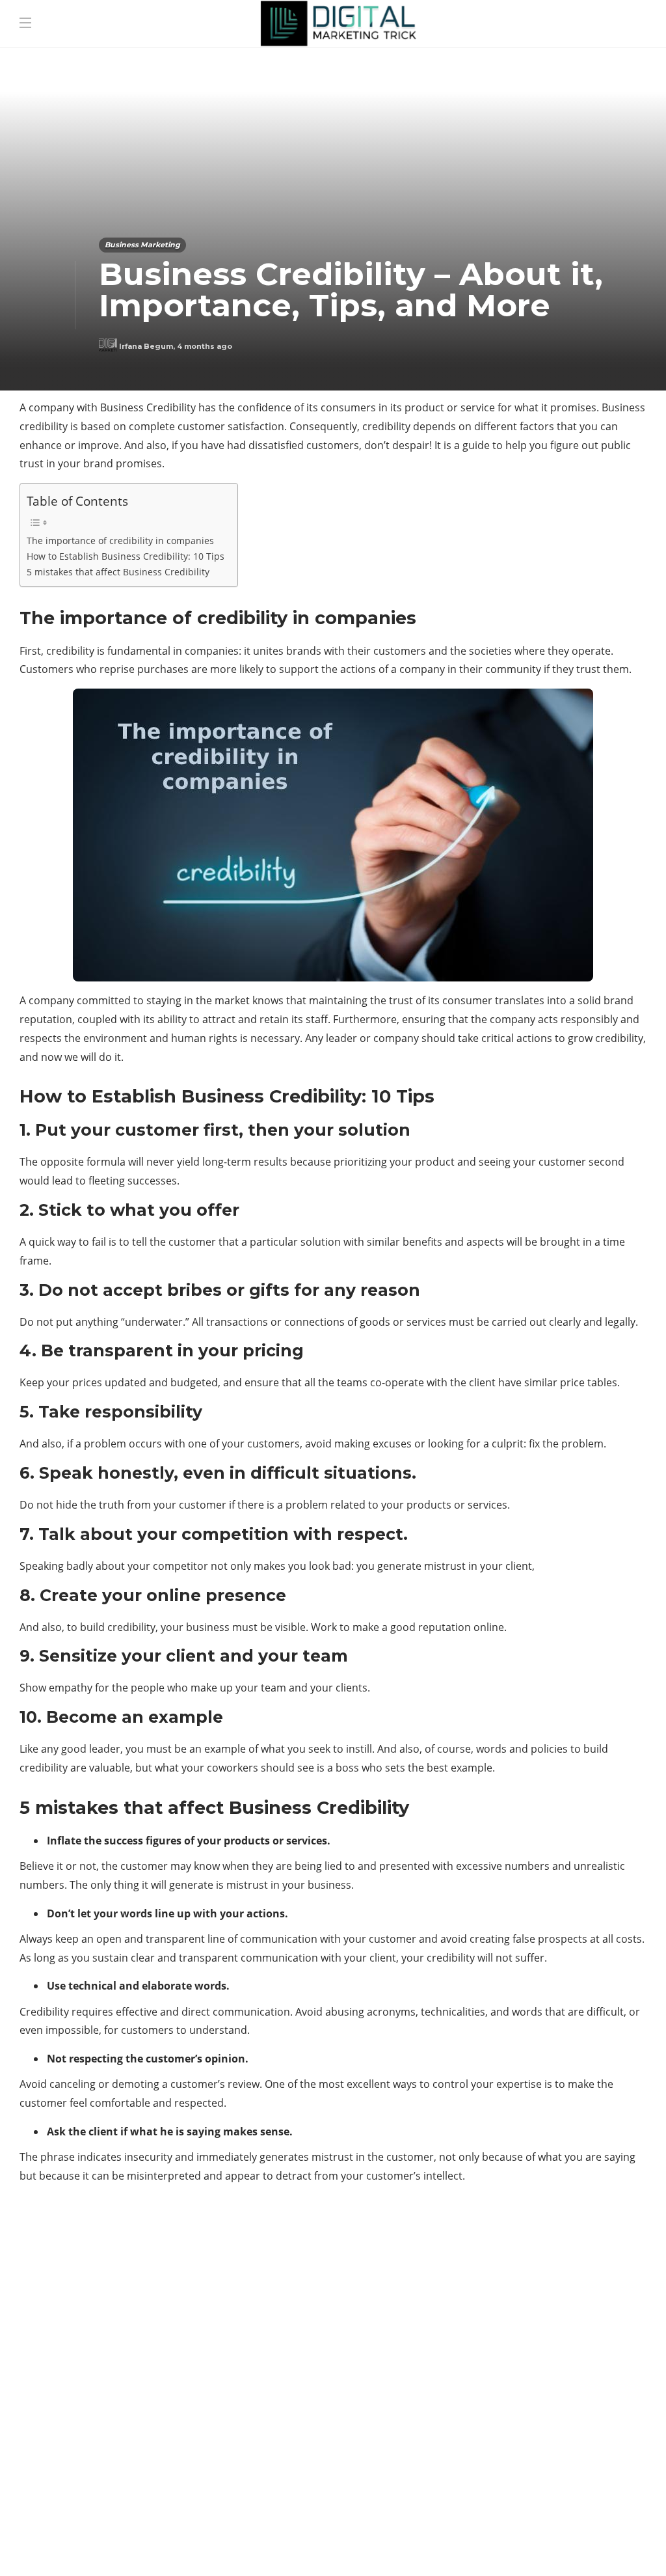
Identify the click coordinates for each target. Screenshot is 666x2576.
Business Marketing (142, 245)
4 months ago (205, 346)
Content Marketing (119, 2336)
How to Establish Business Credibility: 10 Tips (126, 556)
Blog (480, 2547)
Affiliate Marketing (119, 2292)
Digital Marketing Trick (119, 2381)
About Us (427, 2547)
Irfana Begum (146, 346)
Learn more (499, 2454)
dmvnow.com (119, 2404)
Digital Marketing (119, 2359)
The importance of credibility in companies (120, 541)
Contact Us (609, 2547)
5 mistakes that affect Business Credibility (118, 572)
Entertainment (119, 2427)
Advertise (536, 2547)
